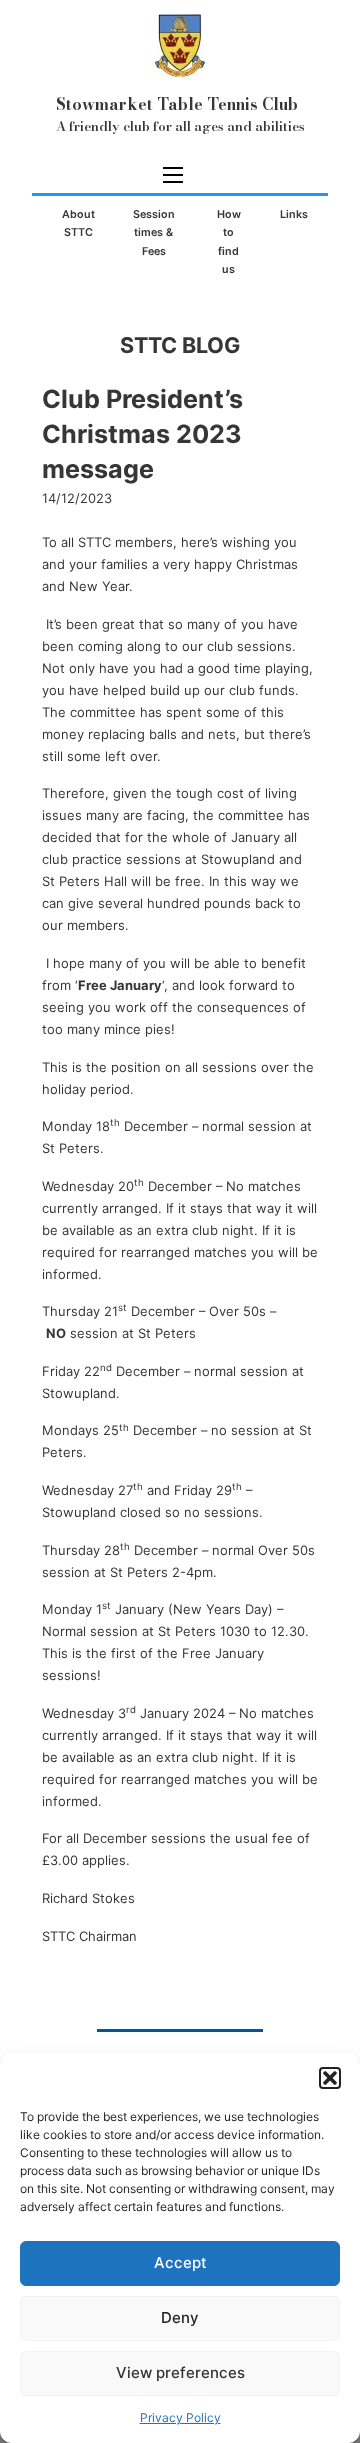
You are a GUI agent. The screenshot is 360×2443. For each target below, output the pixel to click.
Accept (180, 2262)
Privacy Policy (180, 2417)
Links (294, 214)
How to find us (229, 242)
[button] (330, 2078)
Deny (180, 2317)
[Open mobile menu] (173, 175)
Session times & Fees (154, 233)
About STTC (78, 223)
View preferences (180, 2372)
